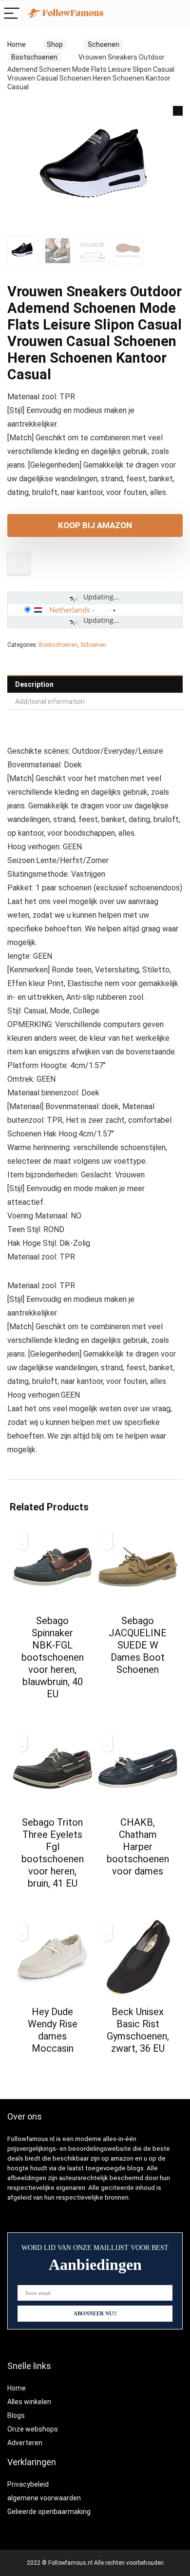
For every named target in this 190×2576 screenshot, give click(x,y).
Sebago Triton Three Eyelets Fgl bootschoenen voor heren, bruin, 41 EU (53, 1853)
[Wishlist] (178, 14)
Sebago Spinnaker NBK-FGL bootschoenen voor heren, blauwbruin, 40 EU (53, 1657)
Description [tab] (34, 684)
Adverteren (25, 2443)
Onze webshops (33, 2429)
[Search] (157, 14)
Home (17, 44)
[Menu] (12, 14)
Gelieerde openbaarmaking (49, 2512)
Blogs (16, 2415)
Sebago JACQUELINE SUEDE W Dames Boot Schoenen (138, 1645)
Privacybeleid (28, 2484)
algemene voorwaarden (44, 2498)
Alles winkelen (29, 2402)
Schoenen (104, 44)
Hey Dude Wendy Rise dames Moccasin (53, 2030)
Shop (55, 44)
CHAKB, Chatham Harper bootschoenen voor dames (138, 1847)
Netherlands (70, 610)
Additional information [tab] (50, 701)
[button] (178, 111)
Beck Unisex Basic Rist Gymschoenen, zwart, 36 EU (138, 2030)
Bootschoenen (34, 57)
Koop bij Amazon (95, 525)
